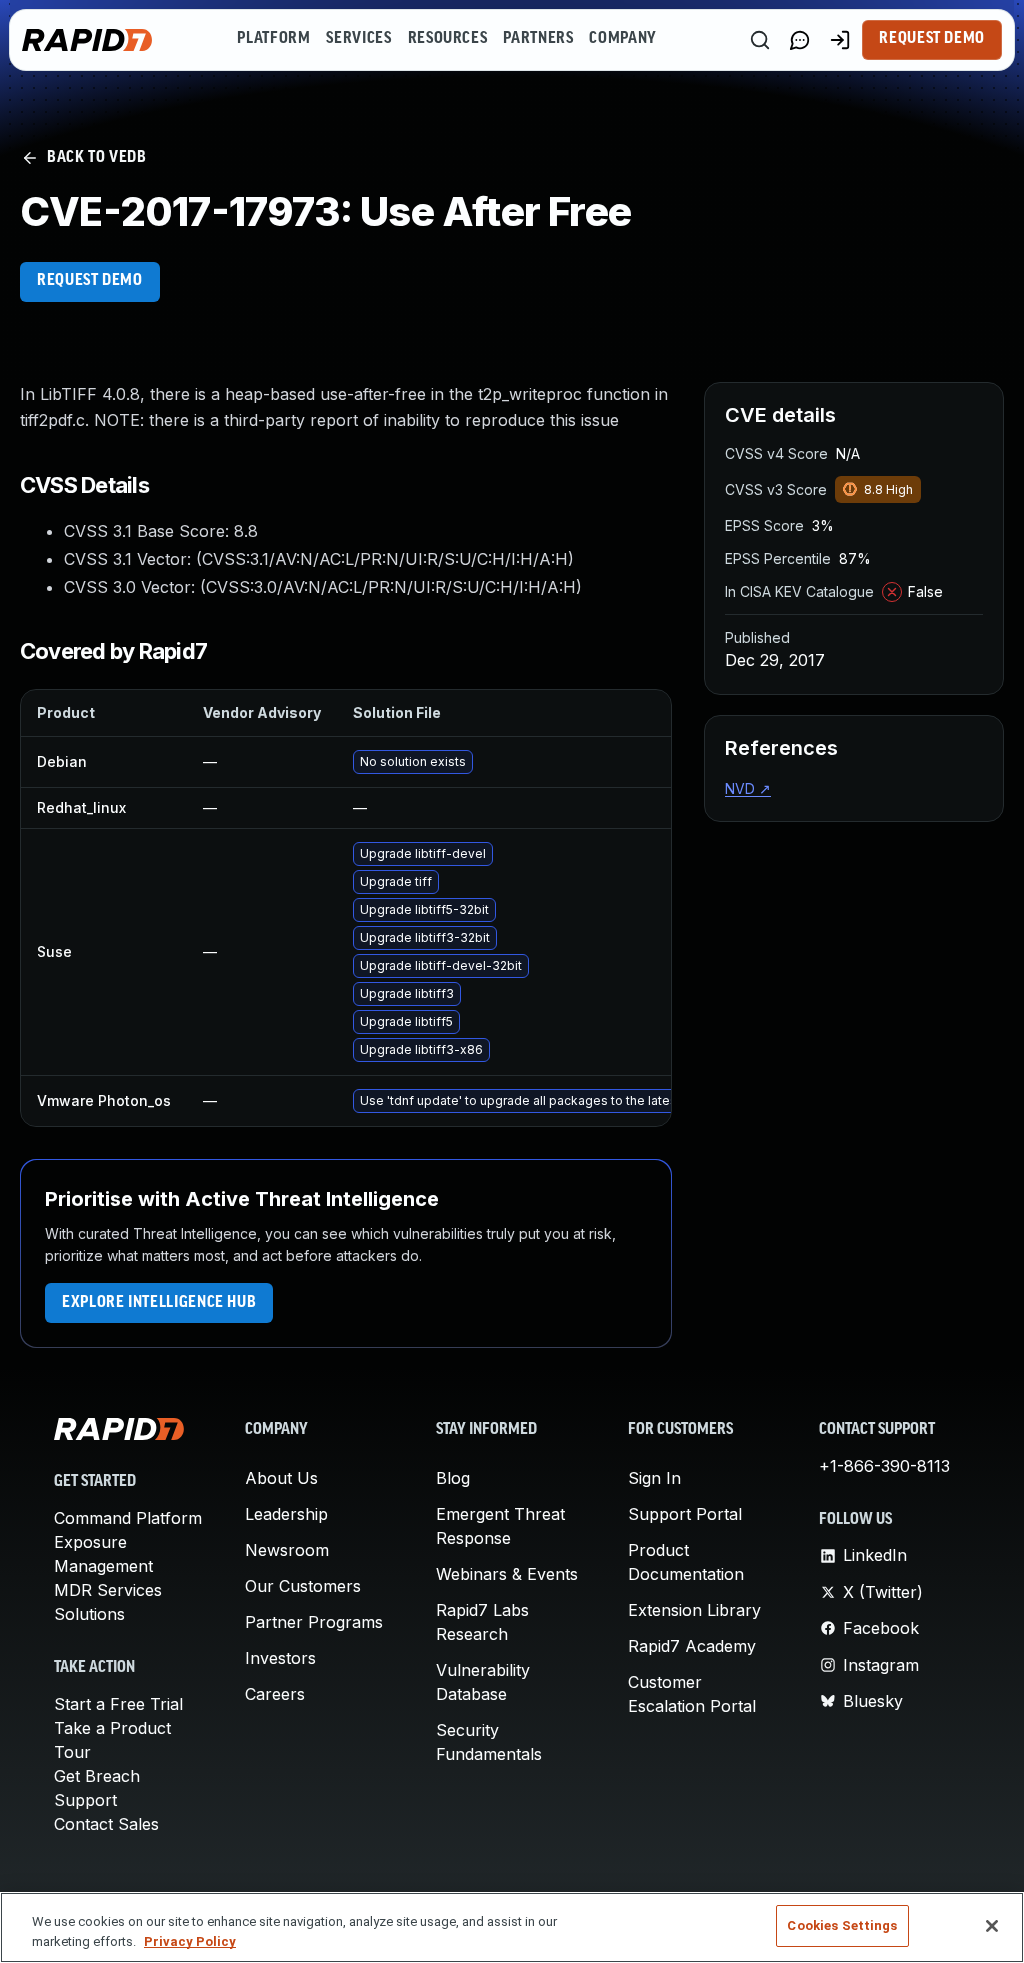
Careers (275, 1694)
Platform (273, 39)
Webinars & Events (507, 1574)
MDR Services (108, 1590)
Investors (280, 1658)
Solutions (89, 1614)
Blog (453, 1478)
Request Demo (932, 39)
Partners (538, 39)
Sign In (654, 1478)
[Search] (760, 40)
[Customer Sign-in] (840, 40)
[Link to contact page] (800, 40)
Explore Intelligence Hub (159, 1303)
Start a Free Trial (118, 1704)
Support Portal (685, 1514)
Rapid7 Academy (692, 1646)
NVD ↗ (748, 788)
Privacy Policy (190, 1941)
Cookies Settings (842, 1925)
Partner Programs (314, 1622)
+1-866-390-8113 (884, 1466)
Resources (448, 39)
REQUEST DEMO (90, 281)
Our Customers (303, 1586)
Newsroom (287, 1550)
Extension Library (694, 1610)
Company (622, 39)
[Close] (992, 1926)
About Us (281, 1478)
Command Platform (128, 1518)
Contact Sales (106, 1824)
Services (358, 39)
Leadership (286, 1514)
